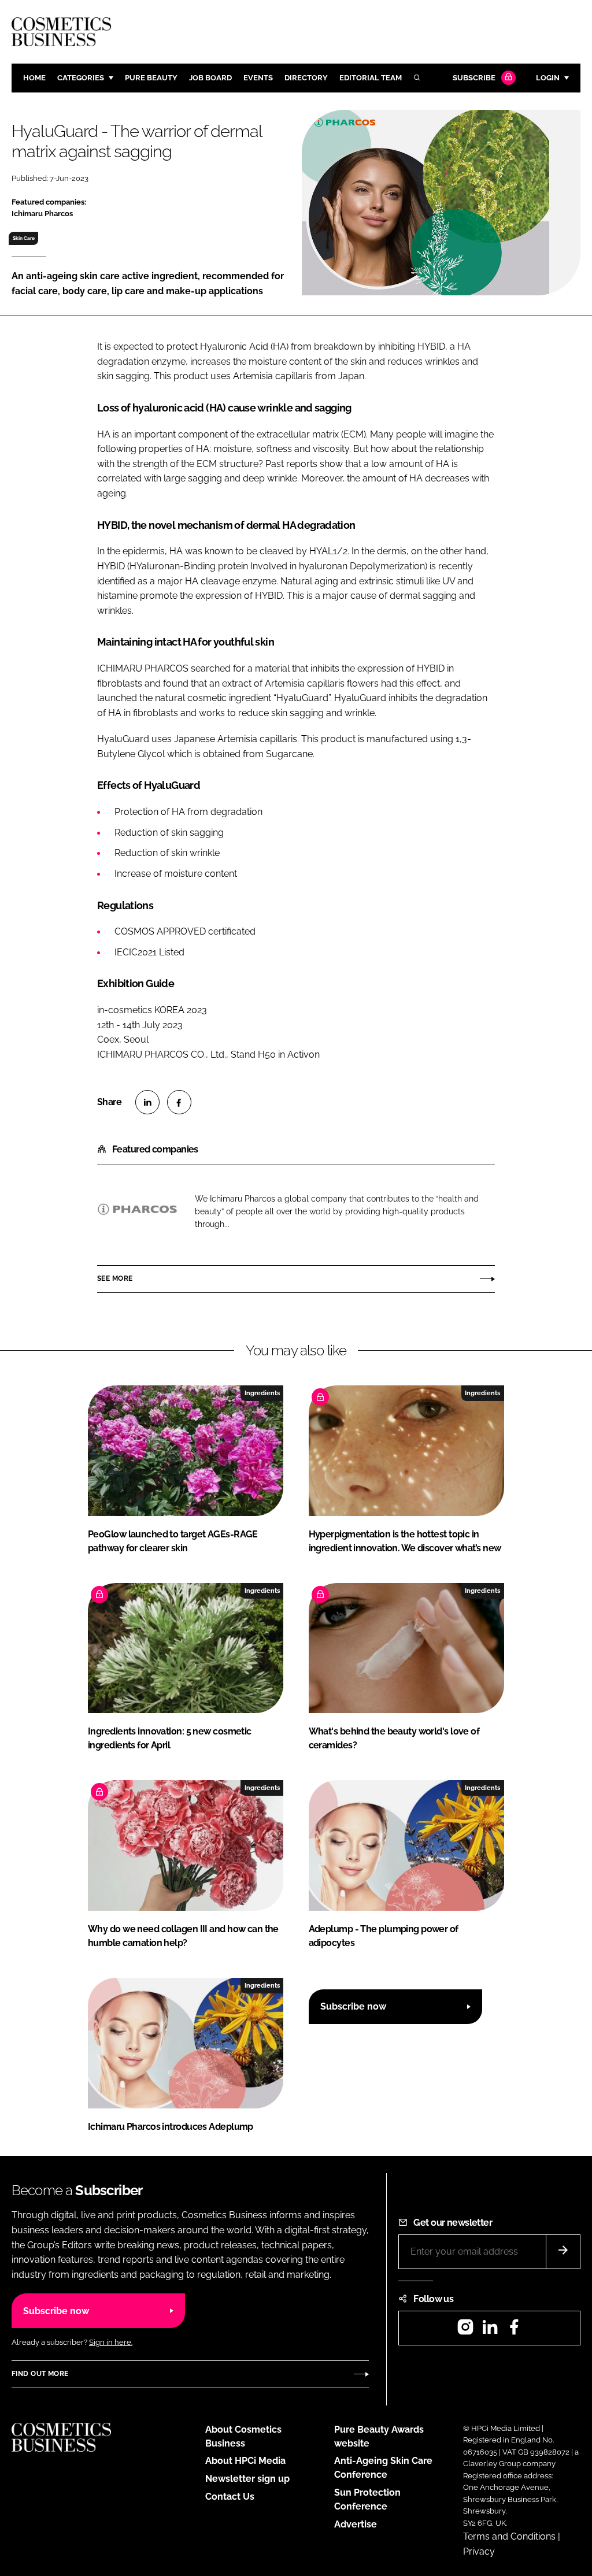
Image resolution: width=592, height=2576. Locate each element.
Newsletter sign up (247, 2479)
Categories (81, 78)
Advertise (356, 2524)
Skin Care (24, 238)
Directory (306, 78)
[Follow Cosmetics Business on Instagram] (465, 2331)
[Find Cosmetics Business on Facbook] (514, 2331)
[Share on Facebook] (179, 1102)
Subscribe (474, 78)
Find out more (40, 2374)
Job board (210, 78)
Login (548, 78)
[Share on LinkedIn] (147, 1102)
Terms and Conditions (509, 2536)
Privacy (479, 2551)
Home (34, 78)
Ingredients (262, 1393)
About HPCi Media (245, 2461)
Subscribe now (353, 2006)
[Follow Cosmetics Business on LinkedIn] (490, 2331)
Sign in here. (111, 2342)
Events (258, 78)
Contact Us (230, 2497)
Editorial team (371, 78)
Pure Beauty (151, 78)
